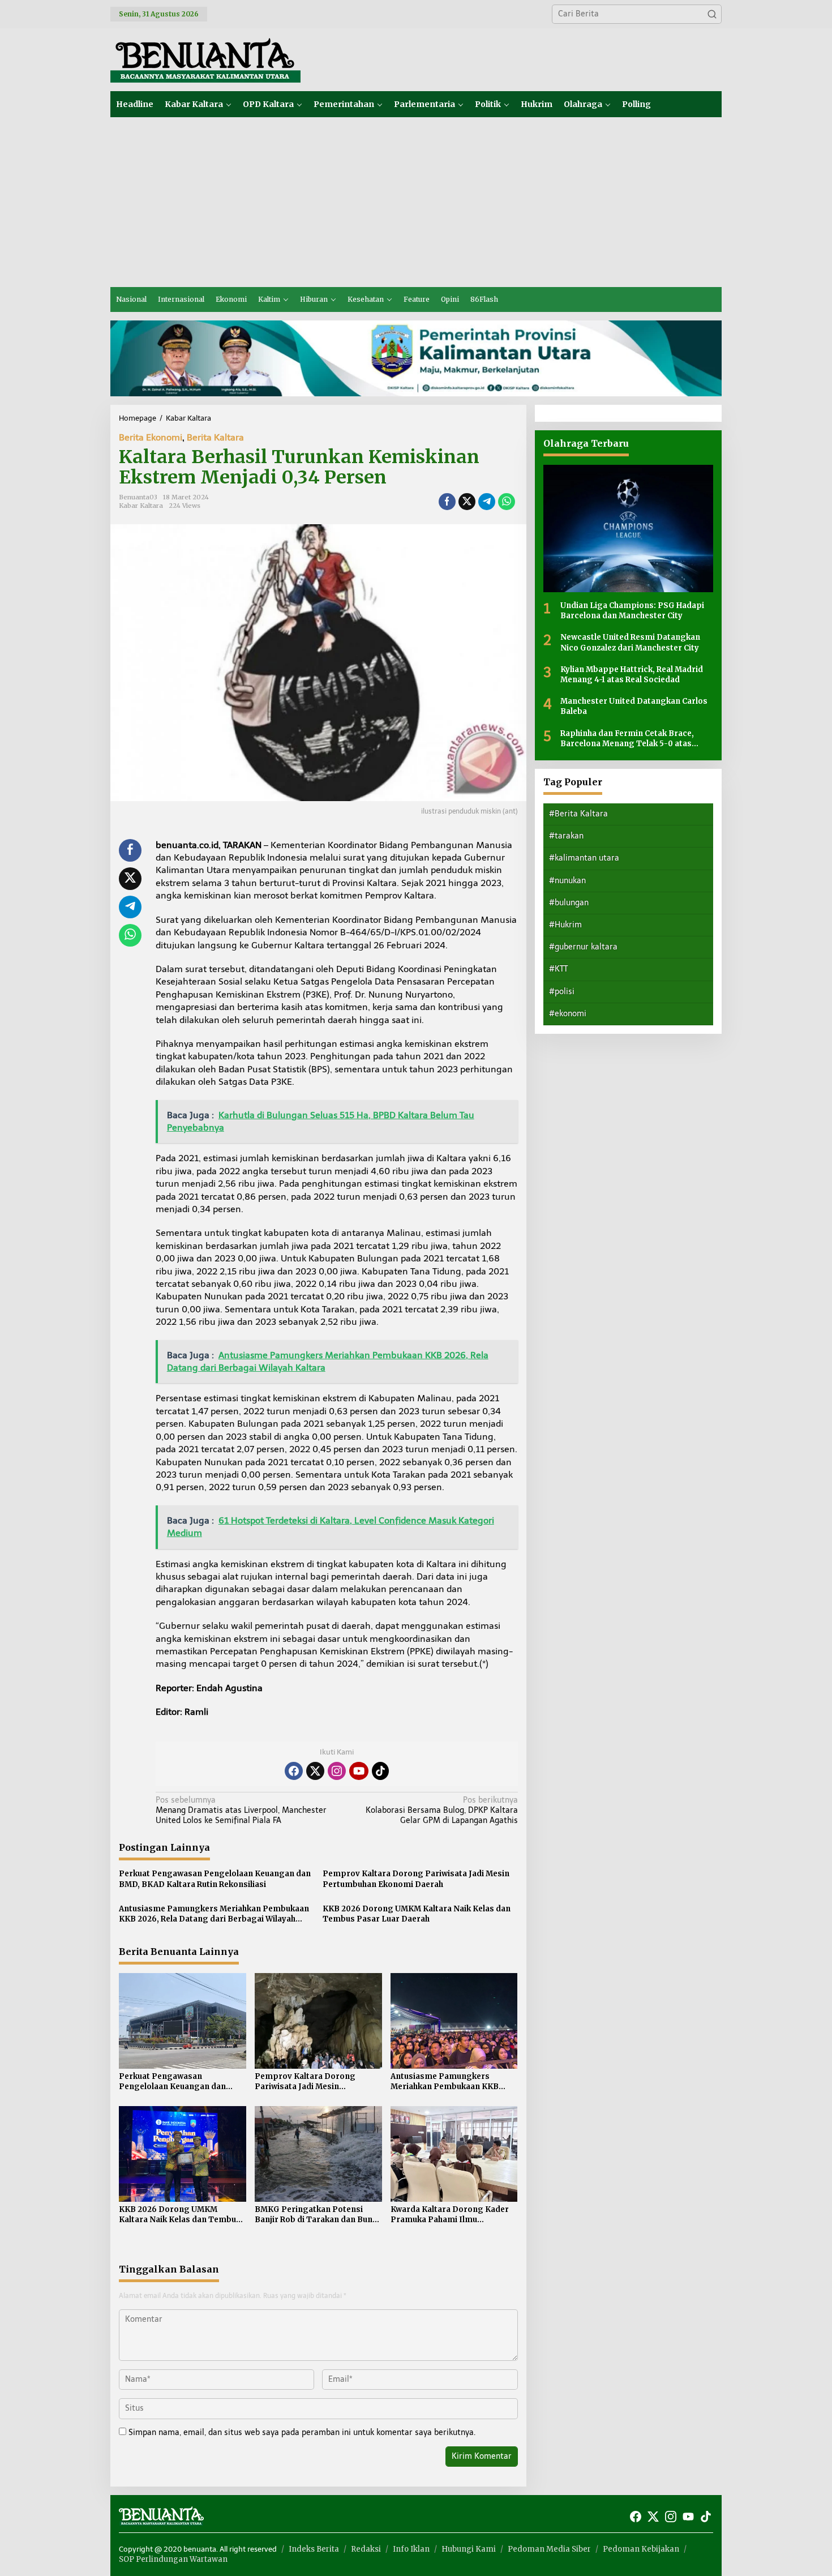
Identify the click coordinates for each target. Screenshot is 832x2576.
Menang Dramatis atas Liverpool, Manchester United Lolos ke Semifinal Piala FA (241, 1810)
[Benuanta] (205, 59)
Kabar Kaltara (141, 506)
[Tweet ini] (467, 502)
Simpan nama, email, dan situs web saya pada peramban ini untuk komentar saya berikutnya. (302, 2432)
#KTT (558, 969)
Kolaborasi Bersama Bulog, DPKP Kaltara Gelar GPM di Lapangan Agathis (441, 1810)
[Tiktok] (380, 1771)
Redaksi (366, 2549)
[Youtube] (359, 1771)
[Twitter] (315, 1771)
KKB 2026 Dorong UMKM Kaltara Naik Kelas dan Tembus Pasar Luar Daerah (417, 1914)
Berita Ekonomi (151, 437)
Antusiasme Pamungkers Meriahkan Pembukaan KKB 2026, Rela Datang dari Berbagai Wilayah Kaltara (214, 1914)
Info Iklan (411, 2549)
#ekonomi (568, 1014)
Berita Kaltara (215, 437)
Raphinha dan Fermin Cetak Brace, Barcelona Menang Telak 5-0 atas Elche (627, 738)
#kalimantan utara (584, 858)
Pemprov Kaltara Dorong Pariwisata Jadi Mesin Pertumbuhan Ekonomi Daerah (416, 1879)
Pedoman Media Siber (549, 2549)
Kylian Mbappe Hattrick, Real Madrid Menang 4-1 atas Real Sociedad (632, 675)
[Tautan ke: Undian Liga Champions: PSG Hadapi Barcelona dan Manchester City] (628, 529)
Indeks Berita (314, 2549)
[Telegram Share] (487, 502)
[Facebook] (294, 1771)
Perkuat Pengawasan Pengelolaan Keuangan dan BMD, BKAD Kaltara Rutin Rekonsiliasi (215, 1879)
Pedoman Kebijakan (641, 2549)
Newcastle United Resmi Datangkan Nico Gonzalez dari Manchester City (630, 642)
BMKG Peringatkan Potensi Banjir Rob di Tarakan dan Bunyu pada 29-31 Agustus (318, 2215)
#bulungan (569, 903)
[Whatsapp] (507, 502)
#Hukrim (565, 925)
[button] (712, 14)
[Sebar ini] (447, 502)
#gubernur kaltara (583, 947)
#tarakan (566, 836)
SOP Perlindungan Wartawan (173, 2559)
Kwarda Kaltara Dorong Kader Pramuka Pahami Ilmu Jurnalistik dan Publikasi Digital (452, 2215)
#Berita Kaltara (578, 814)
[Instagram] (337, 1771)
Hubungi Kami (469, 2549)
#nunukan (567, 881)
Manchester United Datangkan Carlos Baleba (634, 706)
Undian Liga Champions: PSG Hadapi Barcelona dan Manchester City (632, 611)
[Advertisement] (416, 202)
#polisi (562, 992)
